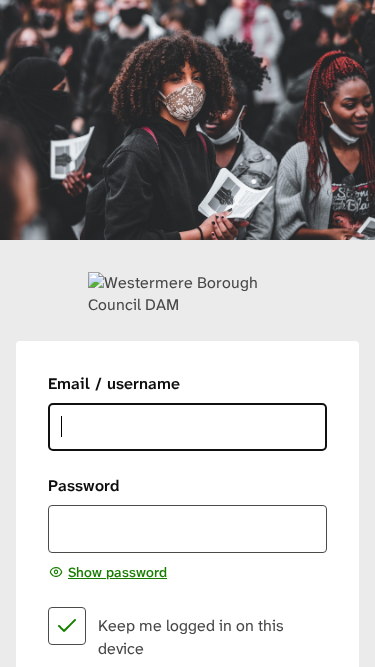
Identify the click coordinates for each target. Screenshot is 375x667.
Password (83, 485)
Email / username (114, 383)
